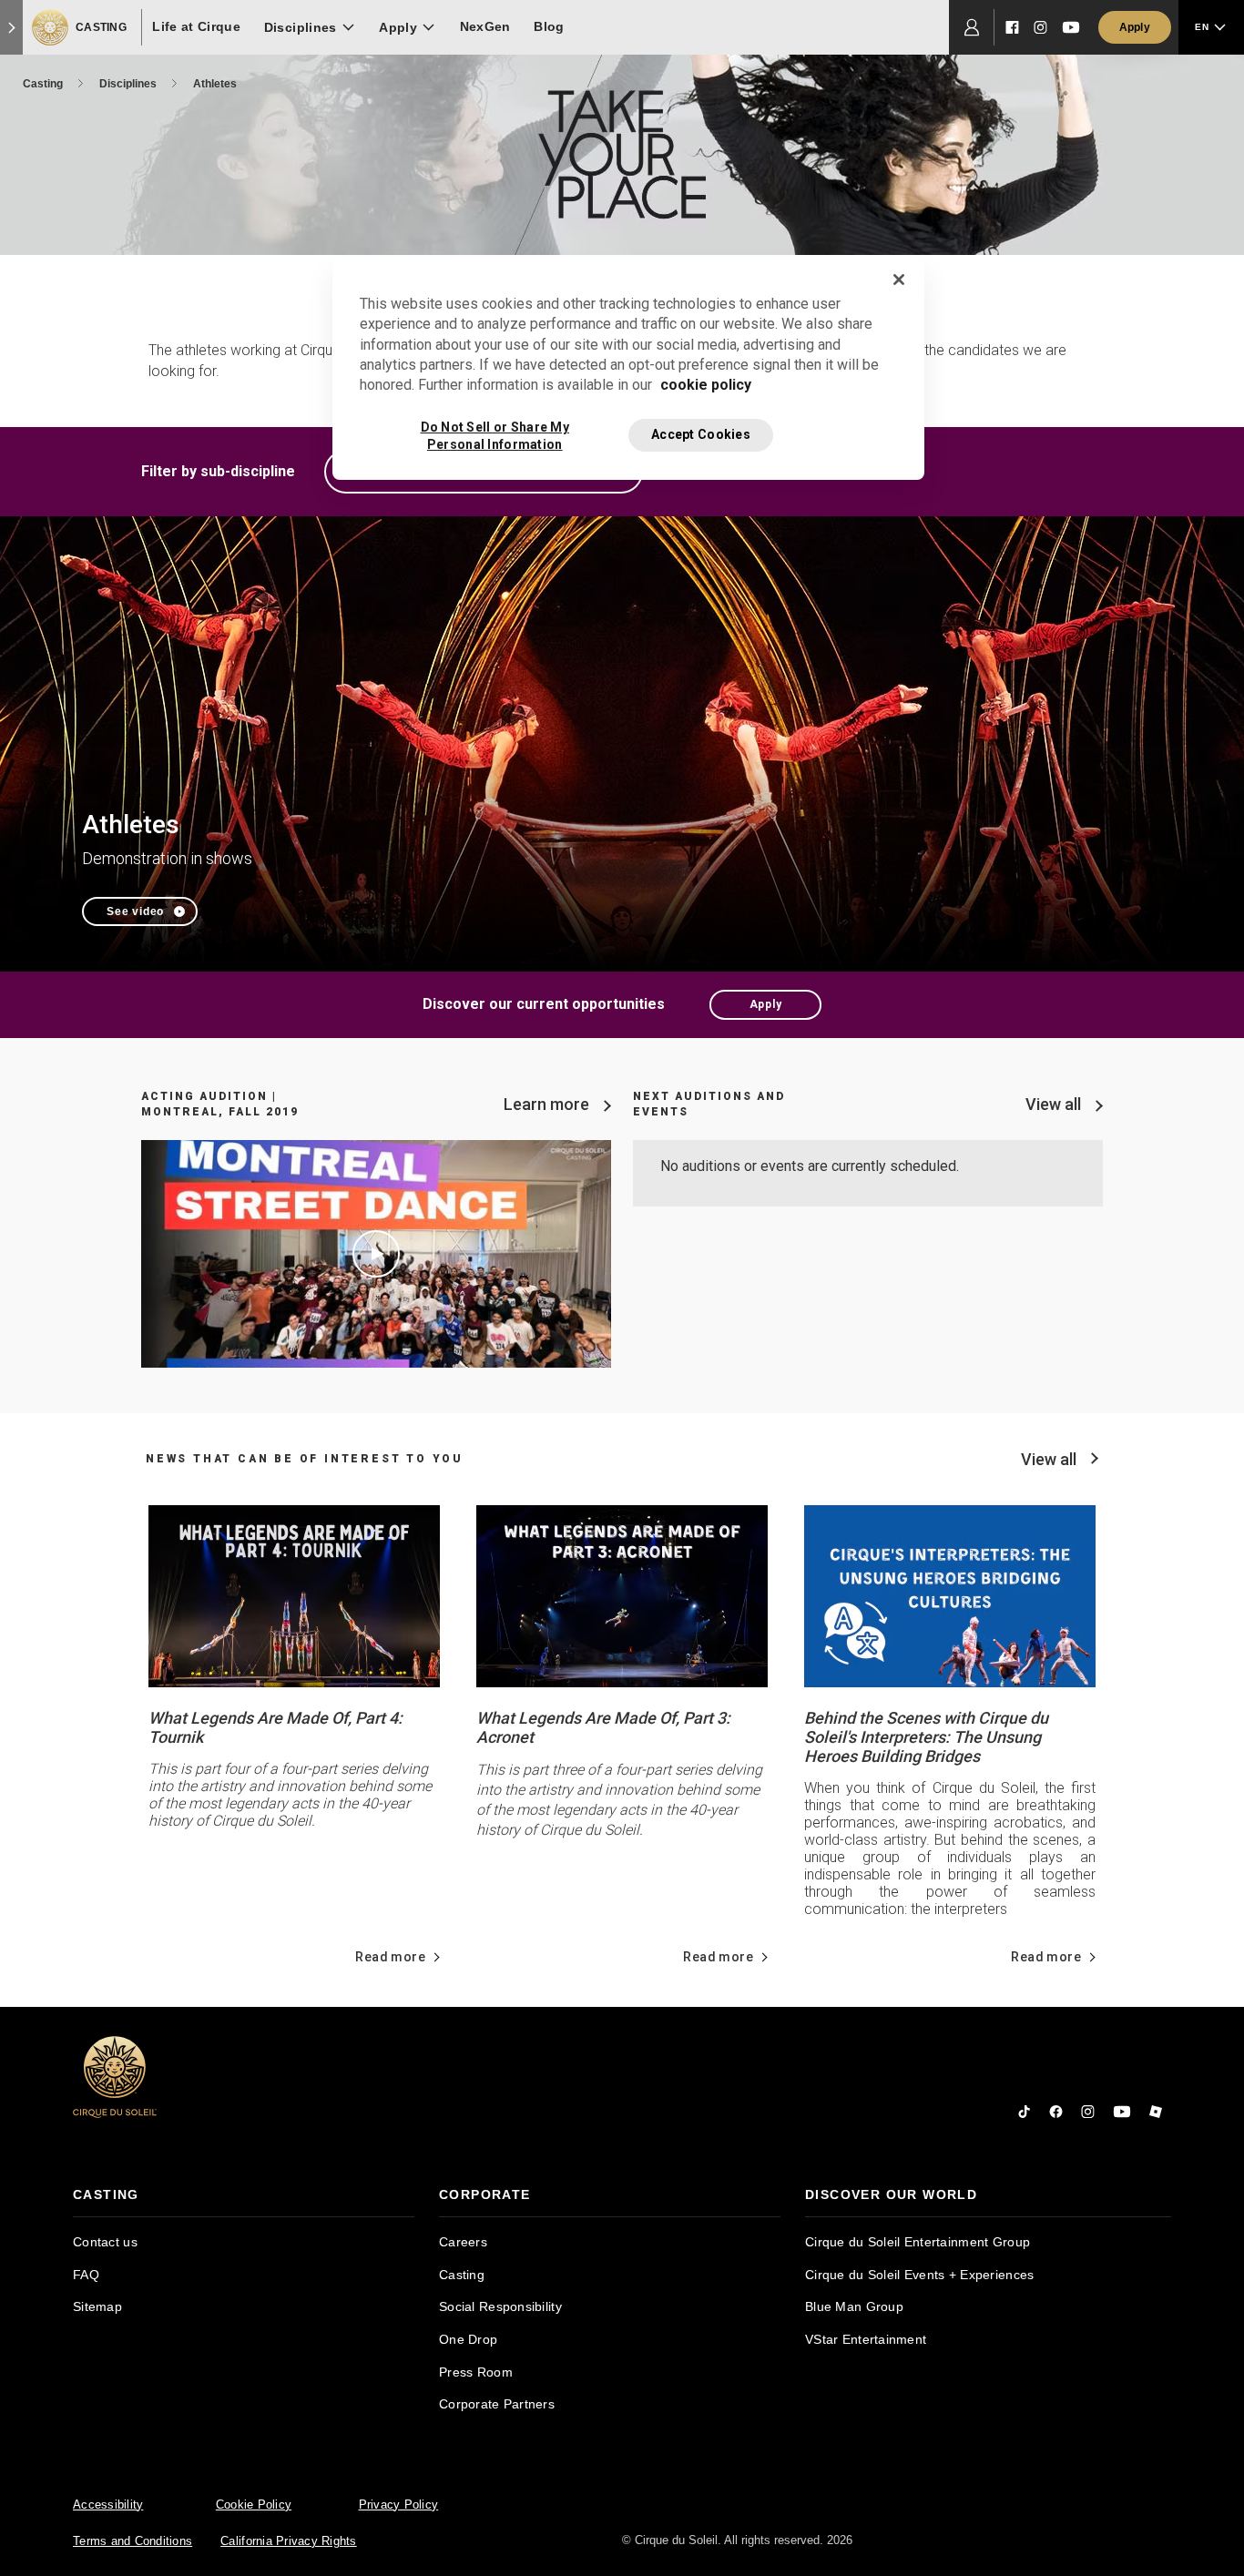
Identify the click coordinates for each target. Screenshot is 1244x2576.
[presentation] (244, 2195)
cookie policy (706, 385)
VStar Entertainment (866, 2339)
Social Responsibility (500, 2306)
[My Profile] (972, 27)
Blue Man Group (854, 2306)
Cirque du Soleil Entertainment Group (918, 2242)
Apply (766, 1004)
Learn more (546, 1104)
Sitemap (97, 2306)
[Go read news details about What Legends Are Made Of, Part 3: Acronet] (622, 1595)
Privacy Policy (399, 2505)
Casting (44, 84)
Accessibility (108, 2505)
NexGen (485, 26)
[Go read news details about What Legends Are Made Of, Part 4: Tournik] (294, 1595)
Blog (549, 26)
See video (135, 911)
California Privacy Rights (289, 2541)
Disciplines (129, 84)
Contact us (105, 2242)
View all (1053, 1104)
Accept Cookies (701, 434)
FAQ (86, 2275)
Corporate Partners (497, 2404)
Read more (390, 1957)
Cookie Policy (254, 2505)
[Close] (899, 280)
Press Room (476, 2372)
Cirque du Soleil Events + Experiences (919, 2275)
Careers (463, 2242)
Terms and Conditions (133, 2541)
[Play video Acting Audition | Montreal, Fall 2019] (376, 1254)
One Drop (468, 2339)
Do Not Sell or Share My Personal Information (495, 436)
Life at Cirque (196, 26)
